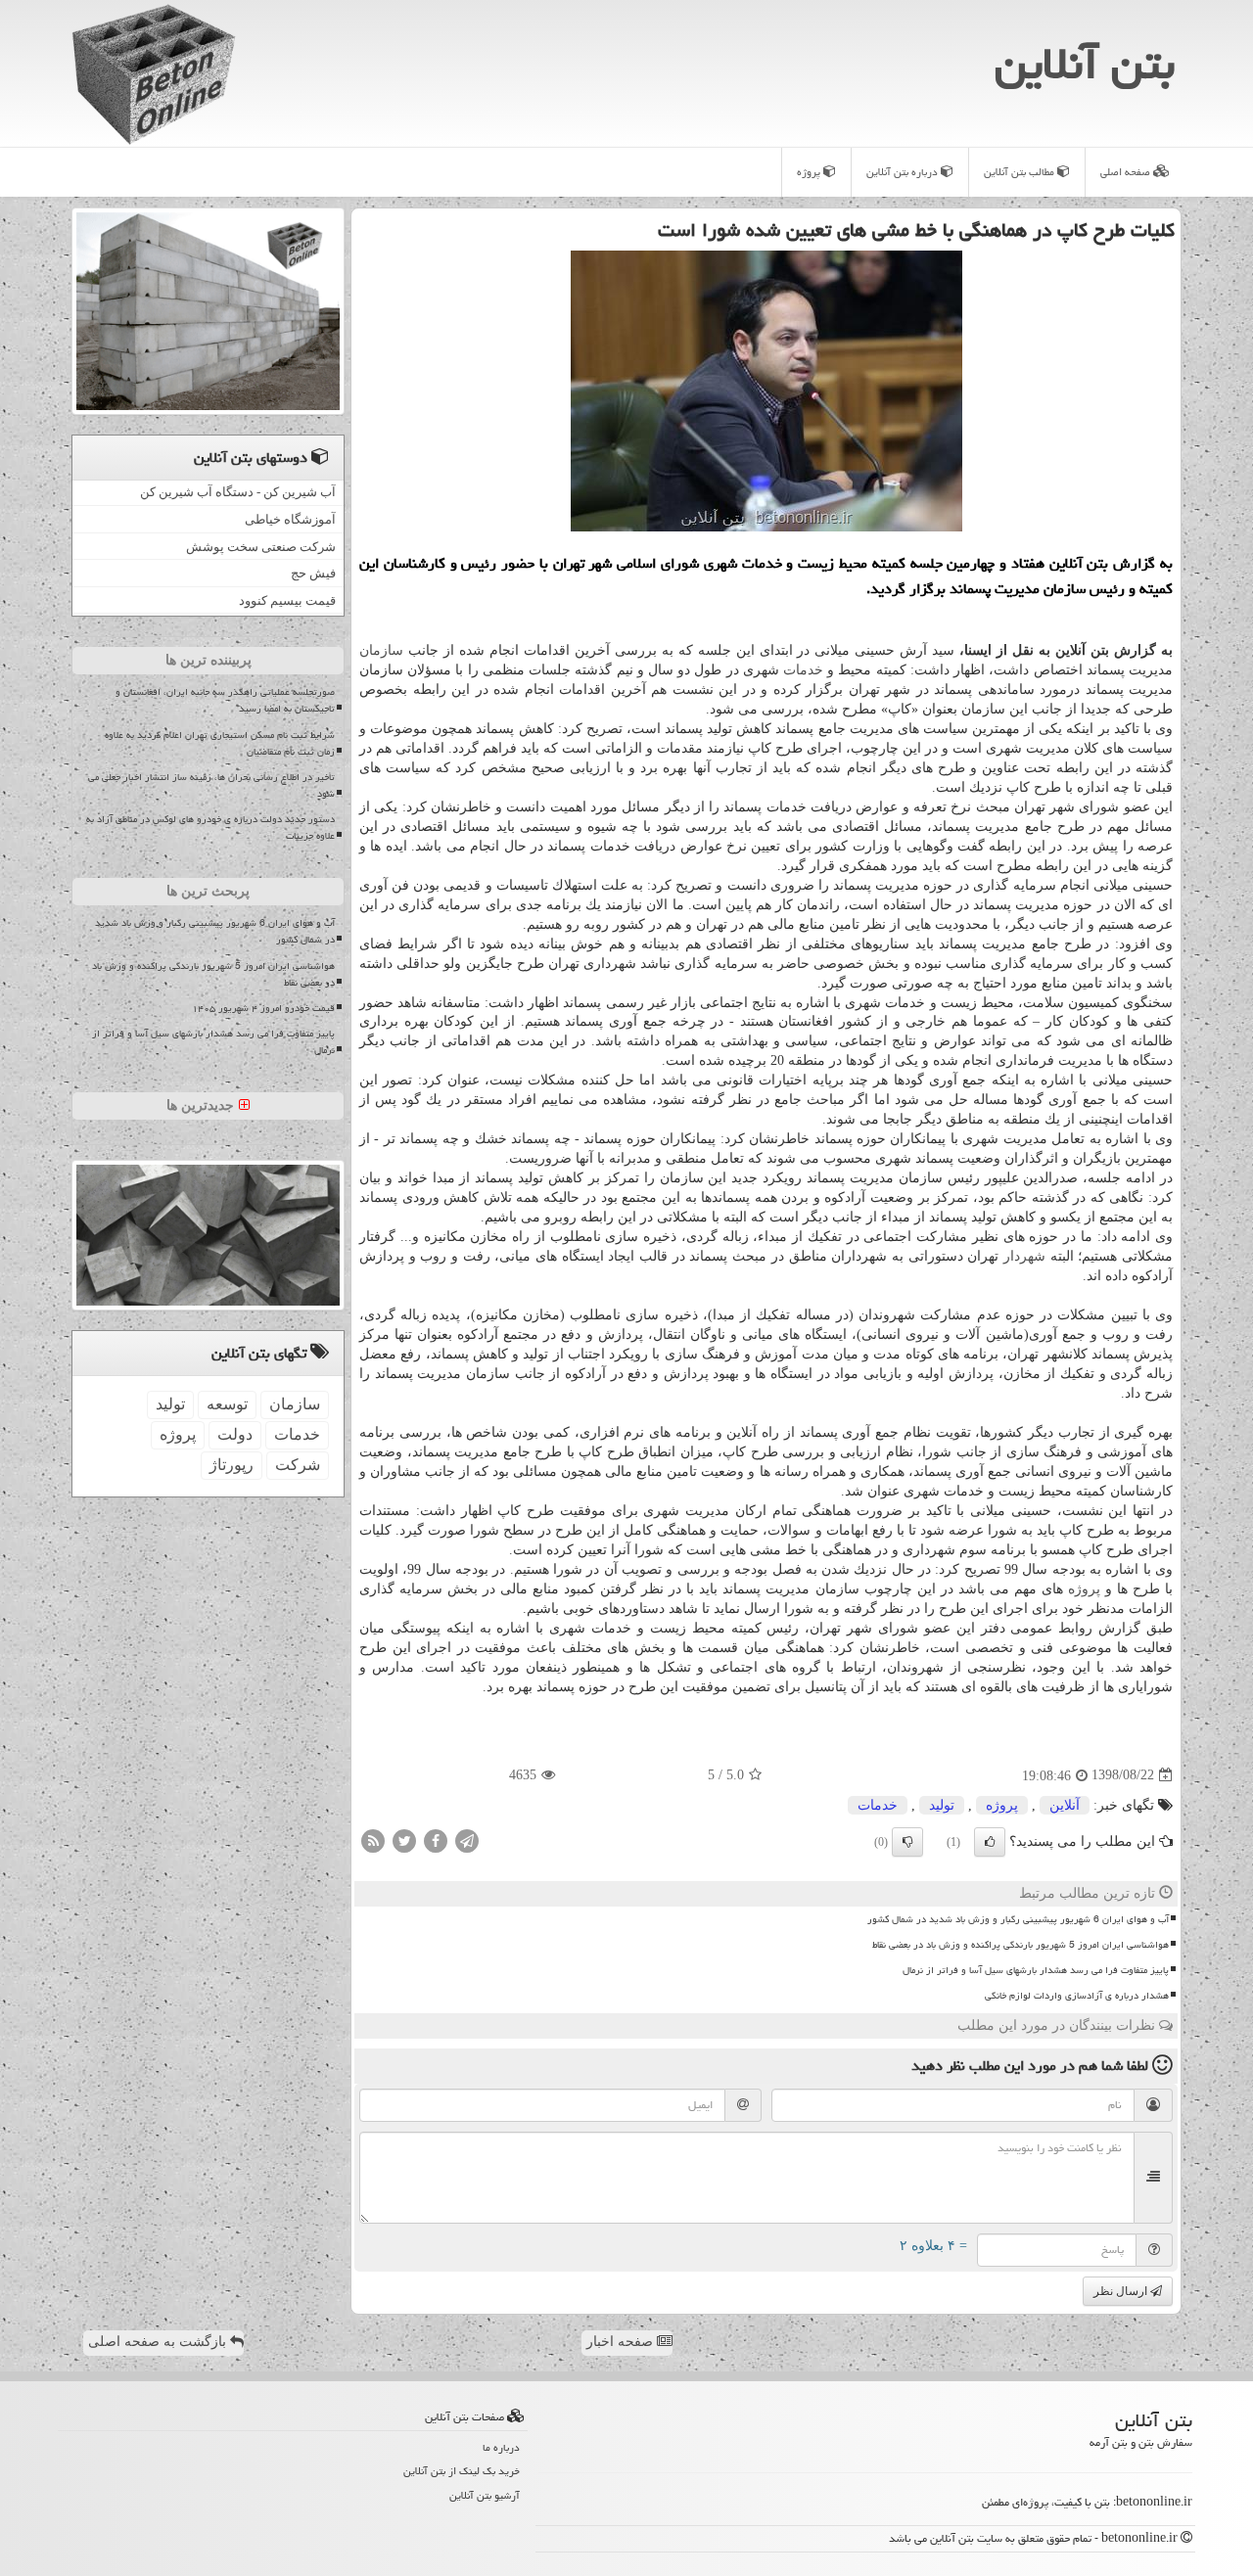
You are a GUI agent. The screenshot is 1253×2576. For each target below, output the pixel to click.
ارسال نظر (1122, 2291)
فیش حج (313, 573)
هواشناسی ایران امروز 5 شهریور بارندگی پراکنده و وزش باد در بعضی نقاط (1021, 1945)
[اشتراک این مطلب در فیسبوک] (436, 1840)
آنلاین (1065, 1805)
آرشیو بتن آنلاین (485, 2495)
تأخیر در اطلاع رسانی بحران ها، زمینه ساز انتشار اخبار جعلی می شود (211, 785)
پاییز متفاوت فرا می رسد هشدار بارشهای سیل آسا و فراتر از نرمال (1036, 1970)
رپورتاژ (232, 1465)
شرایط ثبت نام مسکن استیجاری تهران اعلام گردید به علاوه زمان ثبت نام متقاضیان (220, 743)
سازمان (381, 650)
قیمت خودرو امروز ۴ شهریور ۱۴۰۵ (263, 1008)
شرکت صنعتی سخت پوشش (261, 547)
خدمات (803, 670)
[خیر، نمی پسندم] (907, 1842)
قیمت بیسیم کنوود (287, 600)
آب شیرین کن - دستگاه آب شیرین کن (238, 492)
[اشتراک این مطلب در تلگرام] (467, 1840)
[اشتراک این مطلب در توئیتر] (404, 1840)
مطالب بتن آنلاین (1021, 172)
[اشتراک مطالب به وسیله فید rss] (373, 1840)
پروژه (810, 172)
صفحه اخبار (622, 2342)
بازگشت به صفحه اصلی (159, 2342)
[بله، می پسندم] (990, 1842)
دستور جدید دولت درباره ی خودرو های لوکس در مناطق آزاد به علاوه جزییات (210, 828)
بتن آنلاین (1085, 64)
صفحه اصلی (1127, 172)
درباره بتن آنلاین (904, 172)
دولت (235, 1434)
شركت (298, 1465)
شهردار (1024, 1256)
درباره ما (501, 2447)
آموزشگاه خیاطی (290, 519)
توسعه (227, 1404)
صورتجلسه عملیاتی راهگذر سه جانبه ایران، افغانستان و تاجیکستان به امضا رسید (225, 700)
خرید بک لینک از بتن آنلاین (462, 2471)
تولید (942, 1805)
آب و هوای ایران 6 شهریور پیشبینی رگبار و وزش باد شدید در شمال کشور (1018, 1919)
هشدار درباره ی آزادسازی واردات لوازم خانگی (1077, 1996)
